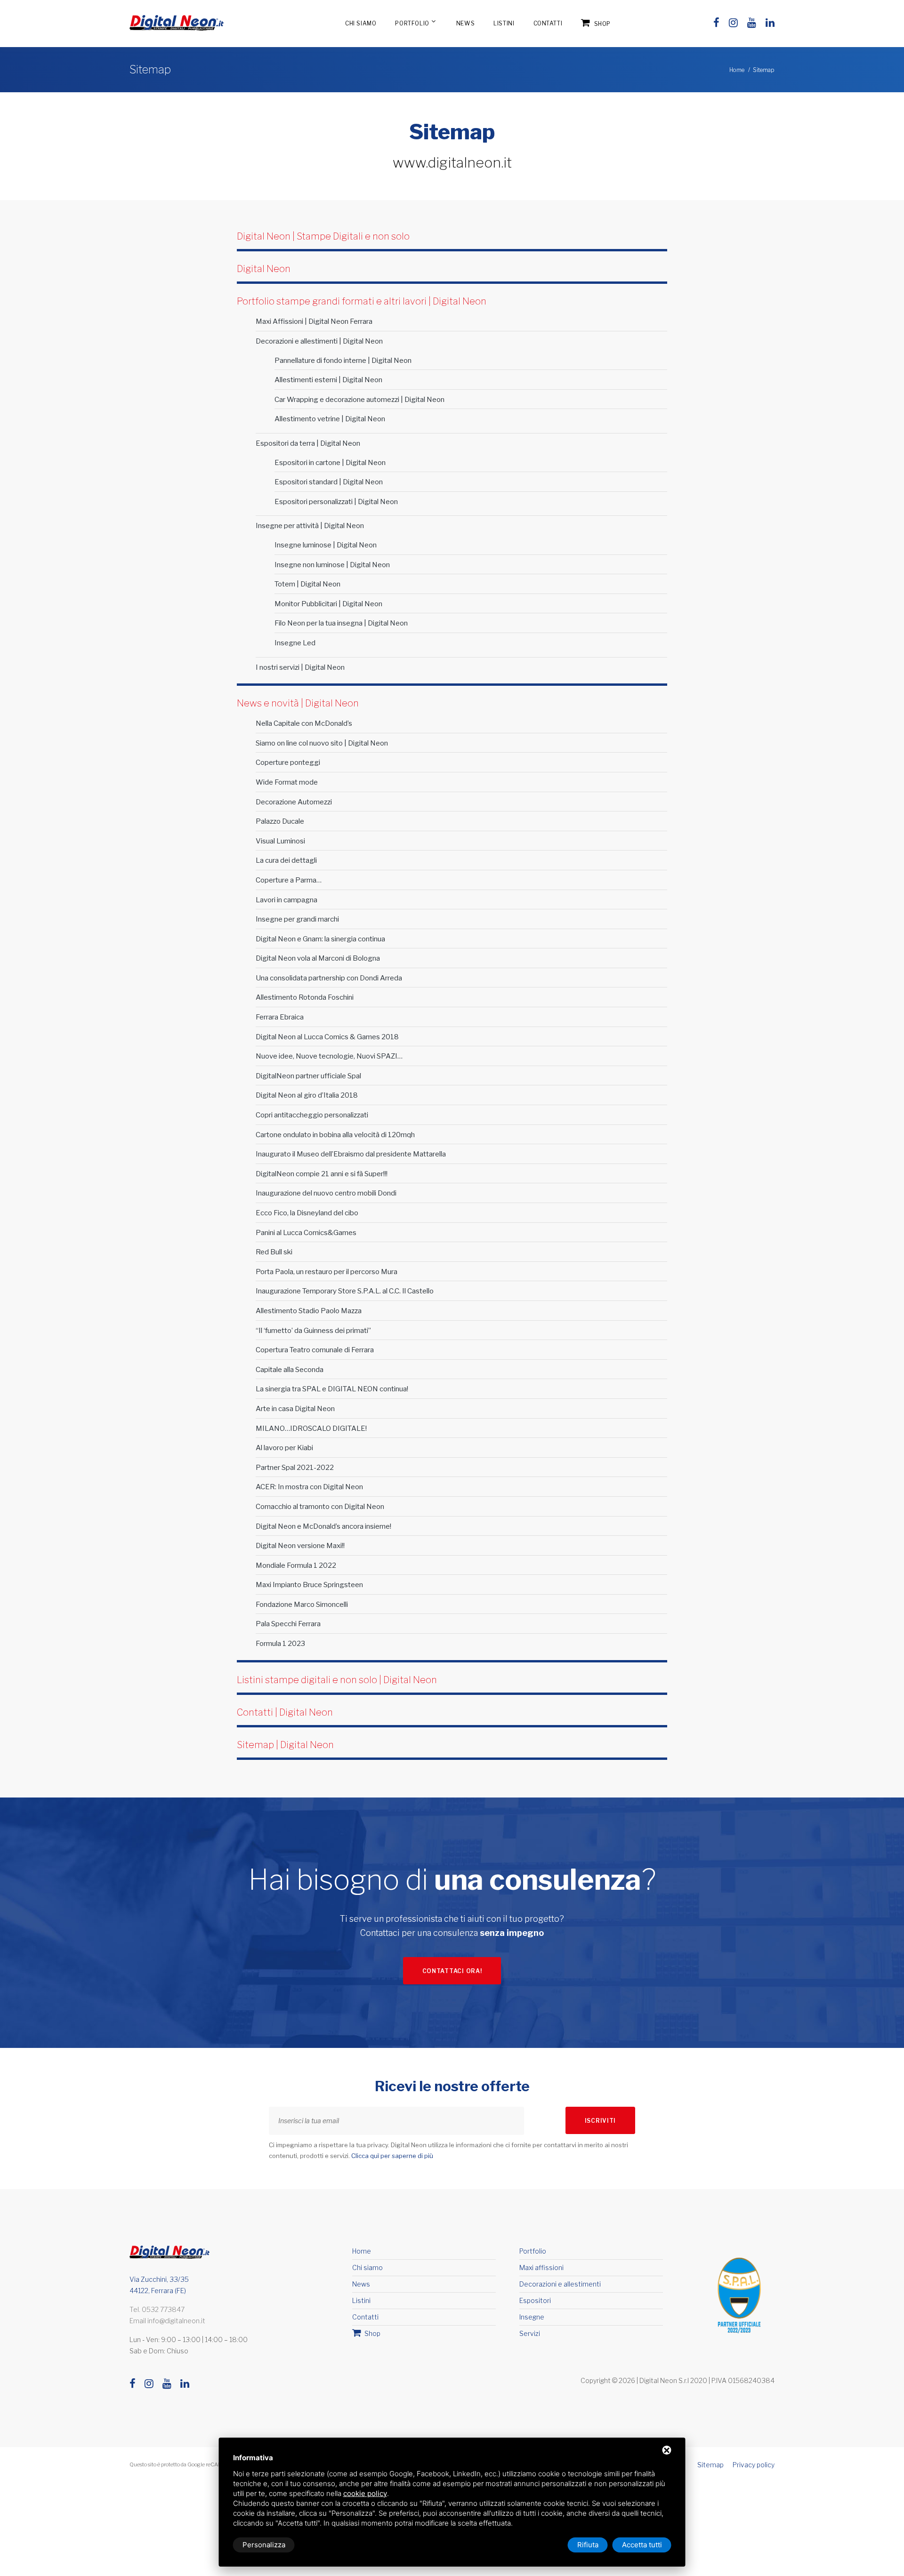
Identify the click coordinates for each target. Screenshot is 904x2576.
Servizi (530, 2333)
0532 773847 (163, 2309)
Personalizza (264, 2545)
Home (737, 70)
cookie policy (365, 2493)
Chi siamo (361, 23)
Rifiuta (588, 2545)
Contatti (548, 23)
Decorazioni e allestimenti (560, 2284)
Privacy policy (754, 2465)
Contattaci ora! (452, 1971)
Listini (504, 23)
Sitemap (710, 2465)
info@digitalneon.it (176, 2321)
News (465, 23)
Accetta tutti (642, 2545)
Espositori (535, 2300)
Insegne (532, 2317)
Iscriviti (600, 2121)
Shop (601, 24)
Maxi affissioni (541, 2267)
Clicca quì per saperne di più (392, 2156)
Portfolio (412, 23)
